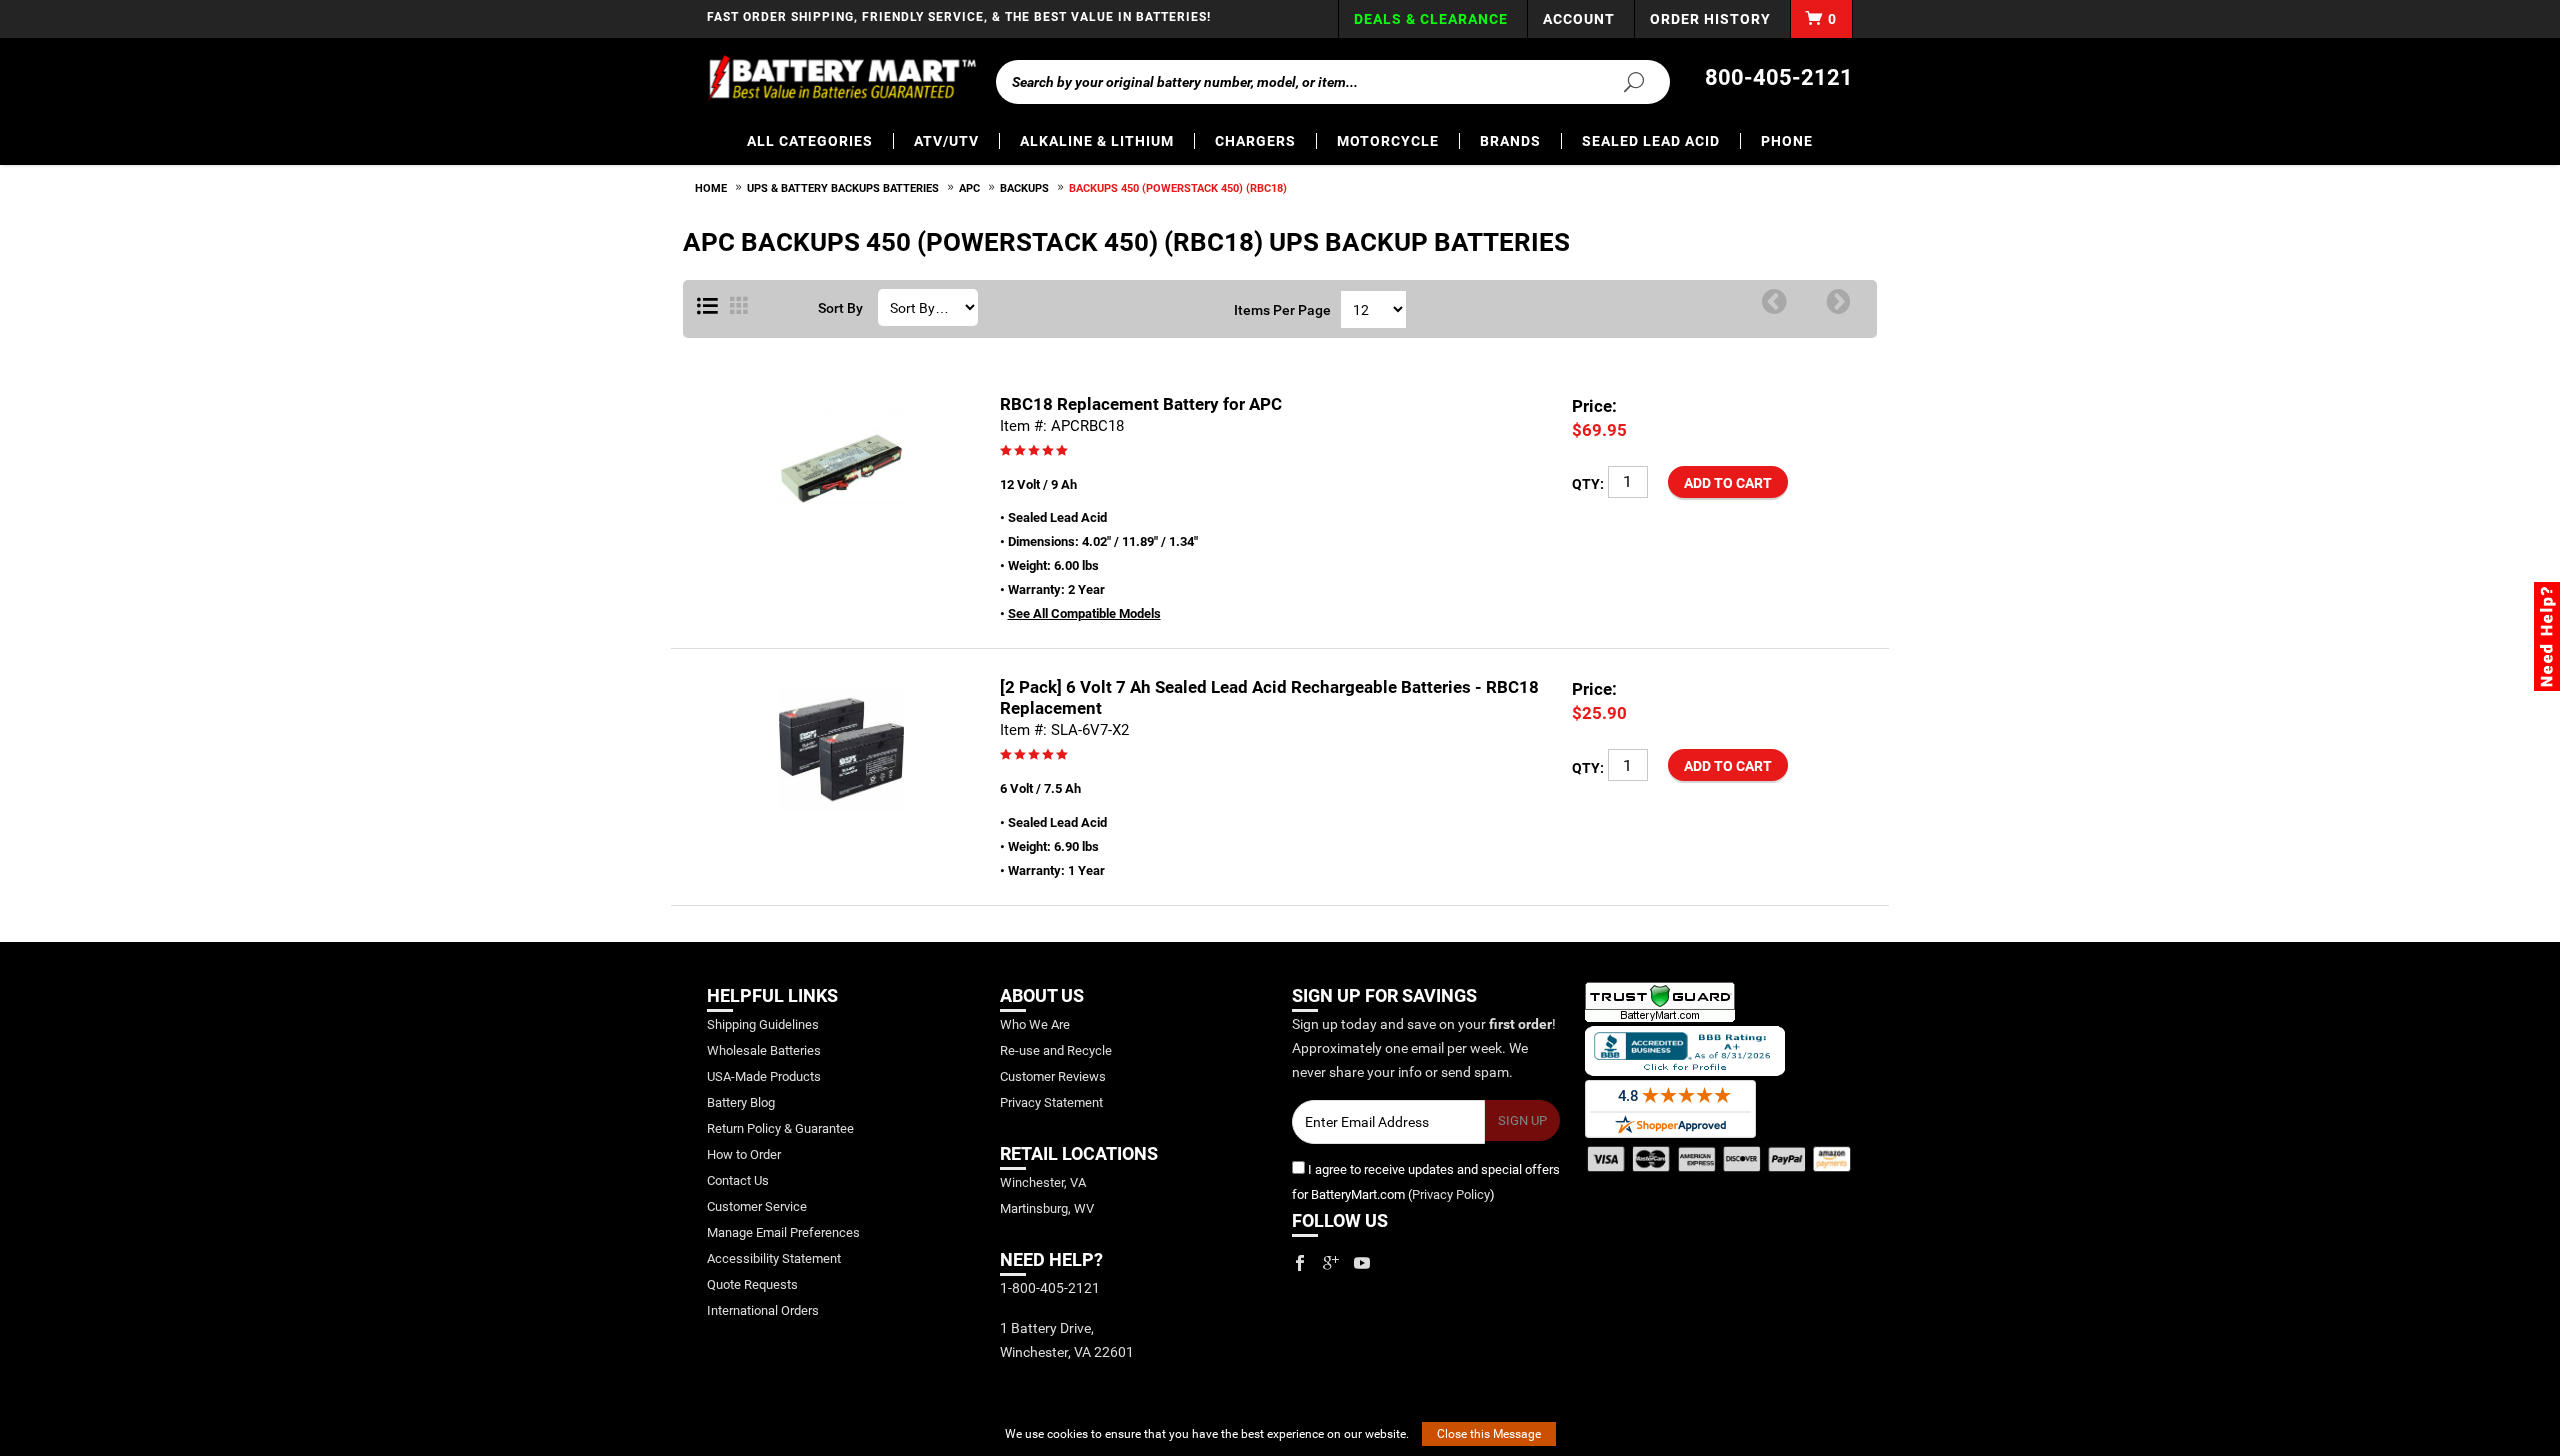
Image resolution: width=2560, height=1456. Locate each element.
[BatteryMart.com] (841, 78)
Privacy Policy (1451, 1194)
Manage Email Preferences (783, 1232)
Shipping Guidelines (763, 1024)
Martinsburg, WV (1047, 1208)
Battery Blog (741, 1102)
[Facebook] (1300, 1263)
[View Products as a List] (707, 307)
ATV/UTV (946, 141)
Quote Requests (752, 1284)
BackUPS (1024, 188)
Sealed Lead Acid (1651, 141)
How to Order (744, 1154)
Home (711, 188)
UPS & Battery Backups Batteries (843, 188)
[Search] (1622, 81)
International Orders (763, 1310)
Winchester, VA (1043, 1182)
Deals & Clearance (1431, 19)
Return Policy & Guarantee (780, 1128)
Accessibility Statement (774, 1258)
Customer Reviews (1053, 1076)
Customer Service (757, 1206)
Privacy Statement (1051, 1102)
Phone (1787, 141)
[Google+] (1331, 1263)
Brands (1510, 141)
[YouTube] (1362, 1263)
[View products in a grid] (739, 307)
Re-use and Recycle (1056, 1050)
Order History (1710, 19)
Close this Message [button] (1489, 1434)
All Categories (810, 141)
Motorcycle (1388, 141)
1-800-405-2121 (1050, 1288)
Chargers (1255, 141)
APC (969, 188)
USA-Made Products (764, 1076)
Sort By (840, 308)
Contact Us (738, 1180)
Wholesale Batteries (764, 1050)
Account (1579, 19)
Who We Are (1035, 1024)
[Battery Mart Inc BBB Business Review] (1685, 1049)
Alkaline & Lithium (1097, 141)
